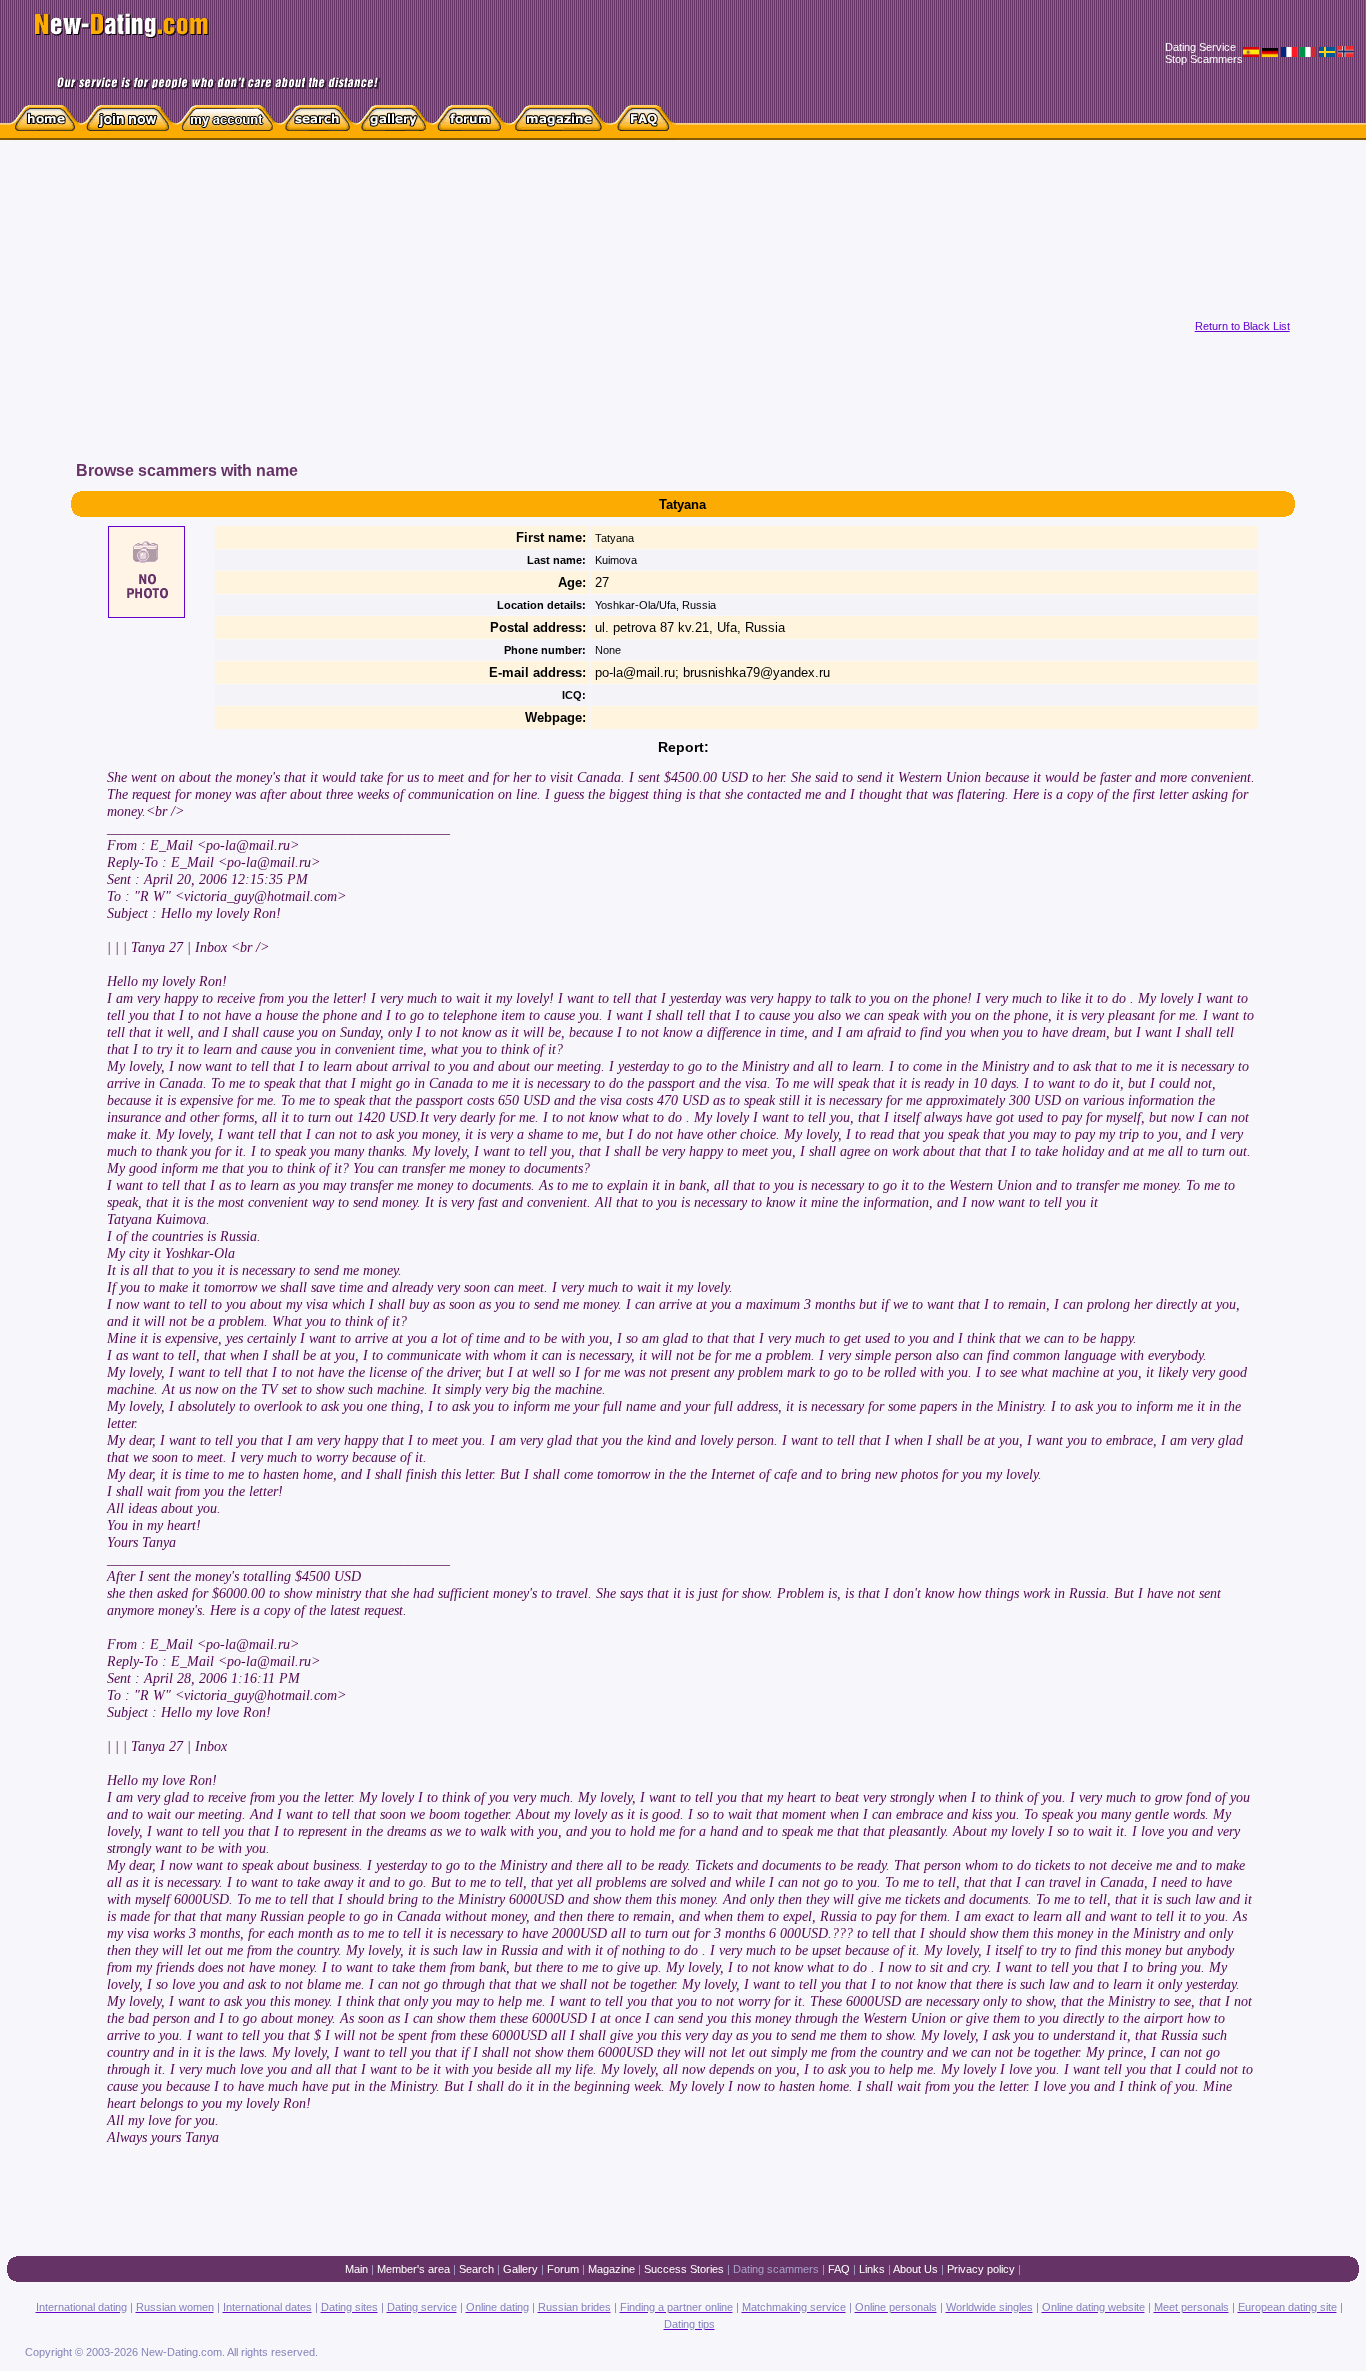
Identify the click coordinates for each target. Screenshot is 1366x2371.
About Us (915, 2269)
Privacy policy (981, 2269)
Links (872, 2269)
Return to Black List (1242, 326)
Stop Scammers (1204, 59)
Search (476, 2269)
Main (356, 2269)
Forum (563, 2269)
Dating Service (1200, 47)
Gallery (520, 2269)
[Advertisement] (424, 319)
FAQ (839, 2269)
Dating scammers (776, 2269)
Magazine (611, 2269)
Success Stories (684, 2269)
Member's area (413, 2269)
